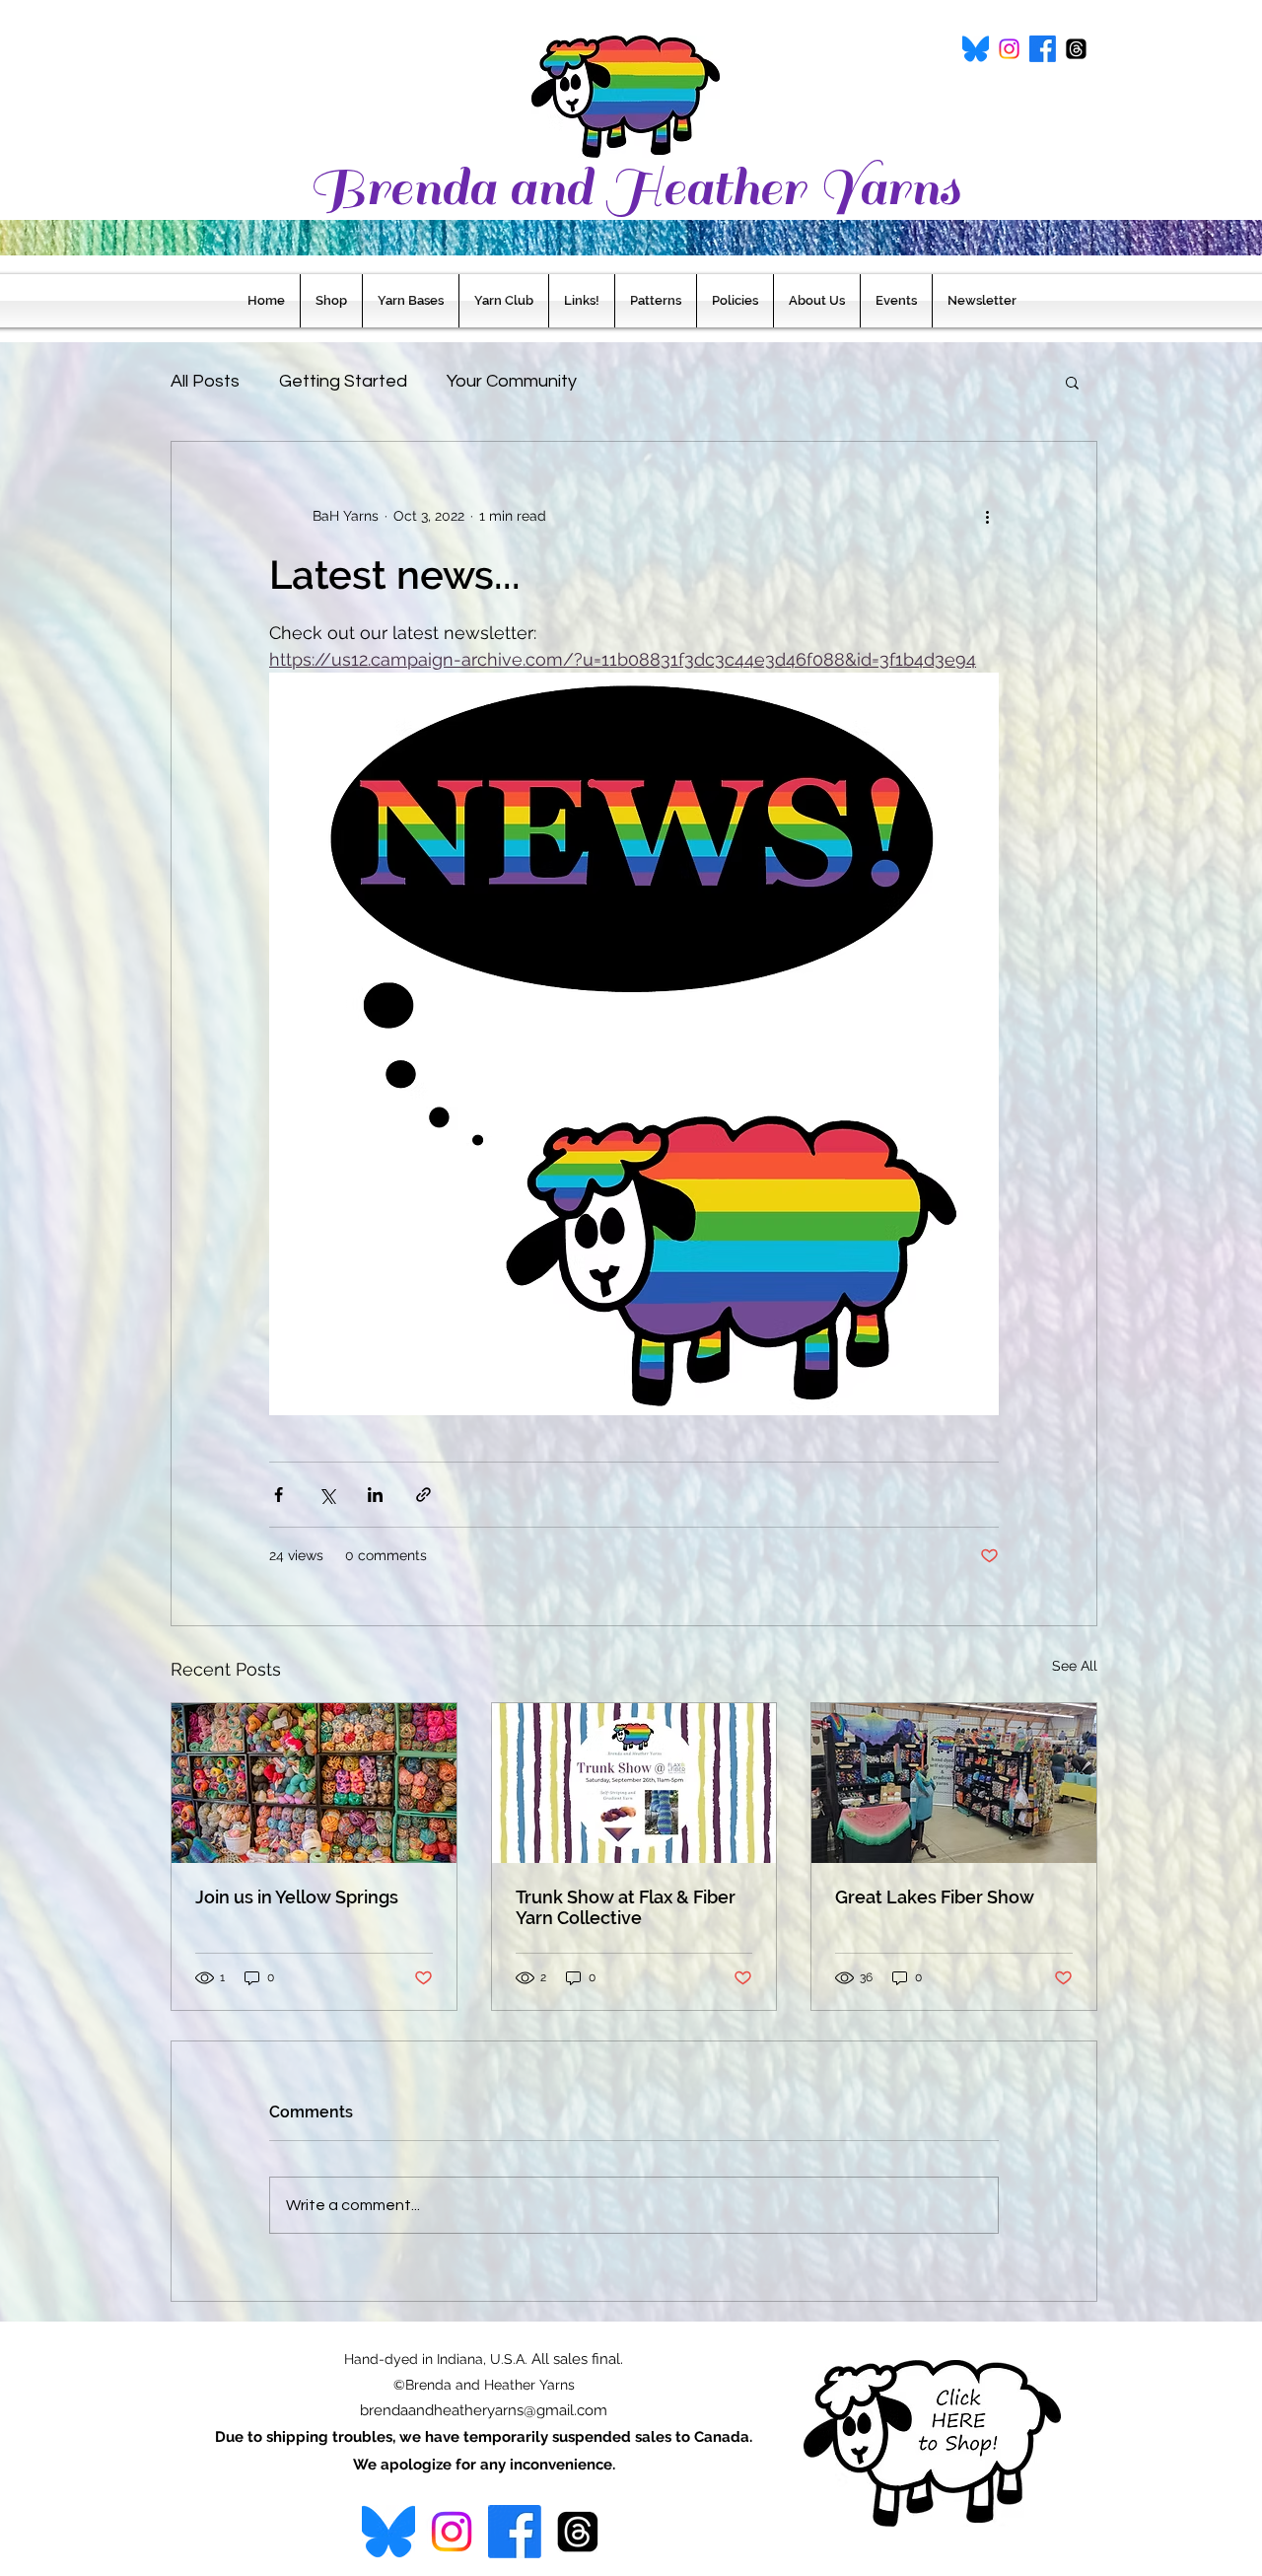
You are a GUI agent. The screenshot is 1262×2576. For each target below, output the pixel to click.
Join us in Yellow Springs (297, 1897)
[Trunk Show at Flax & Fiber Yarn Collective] (634, 1783)
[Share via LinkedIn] (375, 1495)
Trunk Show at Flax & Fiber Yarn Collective (626, 1907)
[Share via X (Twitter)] (327, 1495)
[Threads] (1076, 49)
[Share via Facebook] (279, 1495)
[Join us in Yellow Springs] (314, 1783)
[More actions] (987, 517)
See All (1075, 1666)
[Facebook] (1043, 49)
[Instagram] (1009, 49)
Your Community (512, 381)
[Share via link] (423, 1495)
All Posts (205, 381)
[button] (1072, 382)
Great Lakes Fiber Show (935, 1897)
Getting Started (343, 381)
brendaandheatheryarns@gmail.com (484, 2410)
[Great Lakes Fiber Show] (954, 1783)
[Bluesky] (976, 49)
